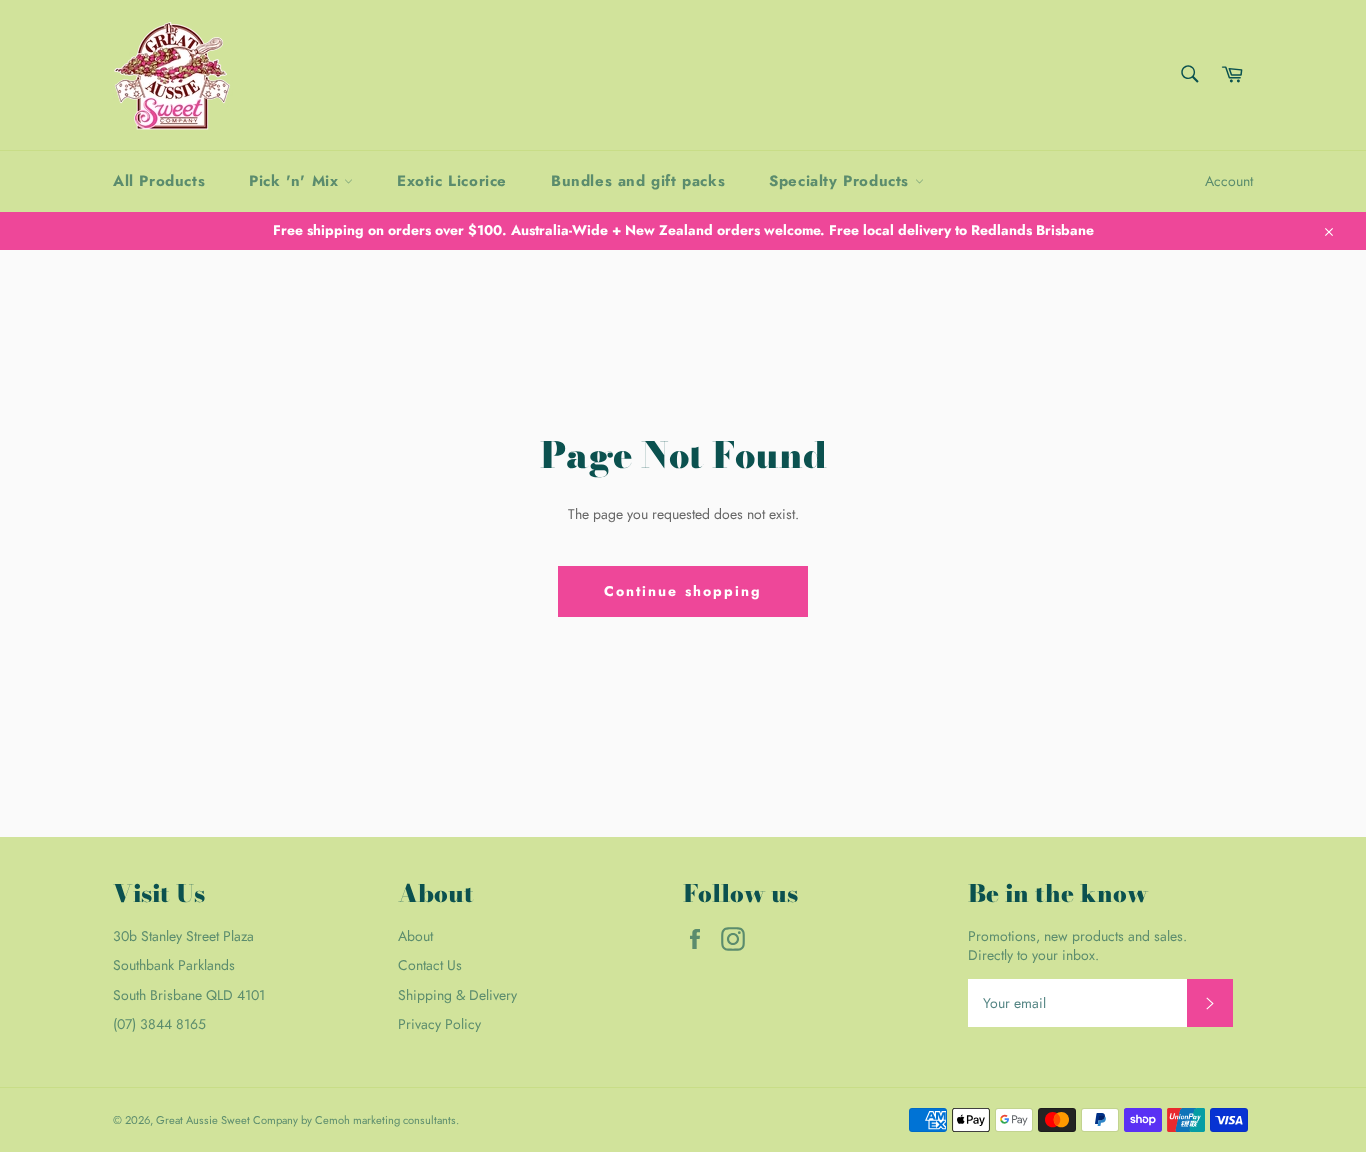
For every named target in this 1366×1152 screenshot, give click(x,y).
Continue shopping (683, 591)
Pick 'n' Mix (296, 181)
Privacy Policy (439, 1024)
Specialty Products (841, 181)
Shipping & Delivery (457, 995)
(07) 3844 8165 (159, 1024)
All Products (159, 181)
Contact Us (430, 965)
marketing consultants (404, 1120)
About (415, 936)
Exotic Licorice (452, 181)
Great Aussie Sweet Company (227, 1120)
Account (1229, 181)
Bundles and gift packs (638, 181)
